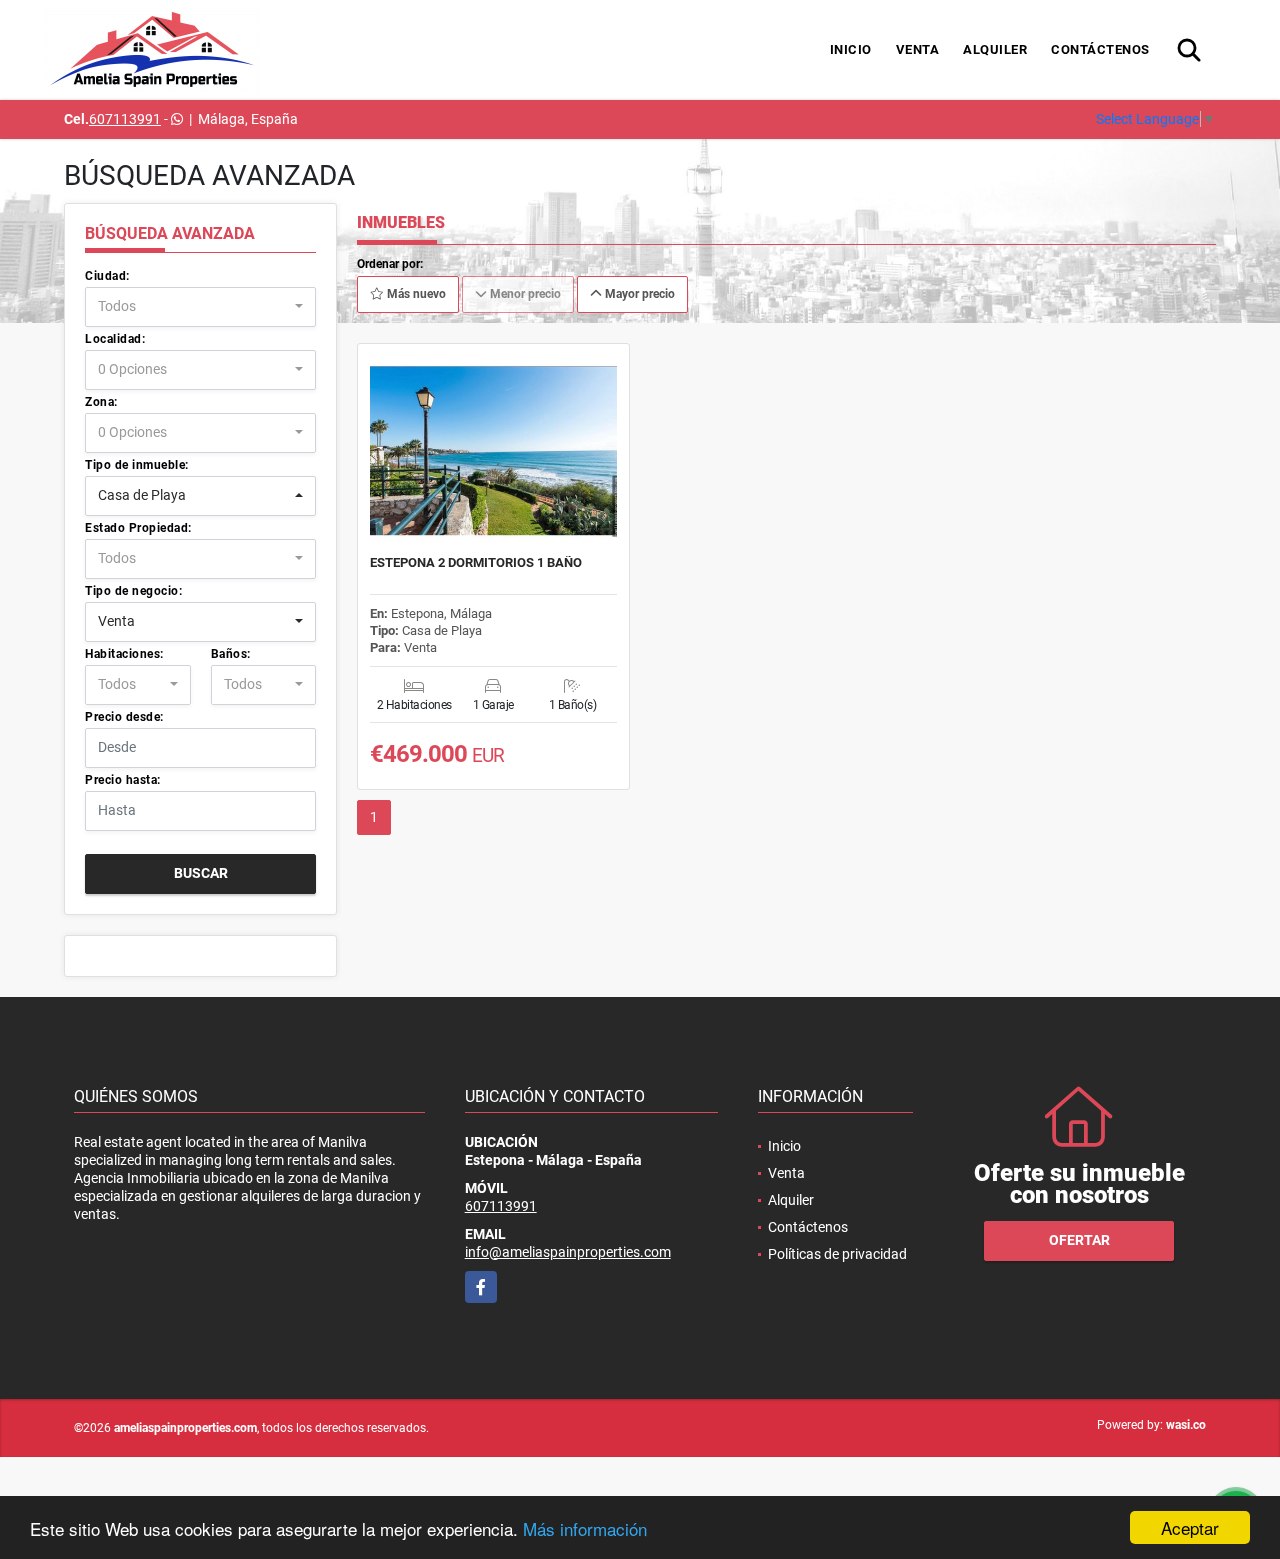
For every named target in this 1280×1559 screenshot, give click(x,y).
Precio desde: (124, 717)
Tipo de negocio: (133, 591)
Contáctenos (1100, 49)
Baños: (231, 654)
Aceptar (1190, 1527)
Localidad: (115, 339)
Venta (918, 49)
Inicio (851, 49)
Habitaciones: (124, 654)
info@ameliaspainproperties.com (568, 1252)
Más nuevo (415, 294)
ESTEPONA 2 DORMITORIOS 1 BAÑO (476, 563)
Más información (585, 1528)
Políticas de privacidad (837, 1254)
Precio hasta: (123, 780)
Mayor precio (638, 294)
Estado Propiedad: (138, 528)
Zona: (101, 402)
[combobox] (200, 307)
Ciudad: (107, 276)
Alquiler (995, 49)
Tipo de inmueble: (137, 465)
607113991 (125, 119)
